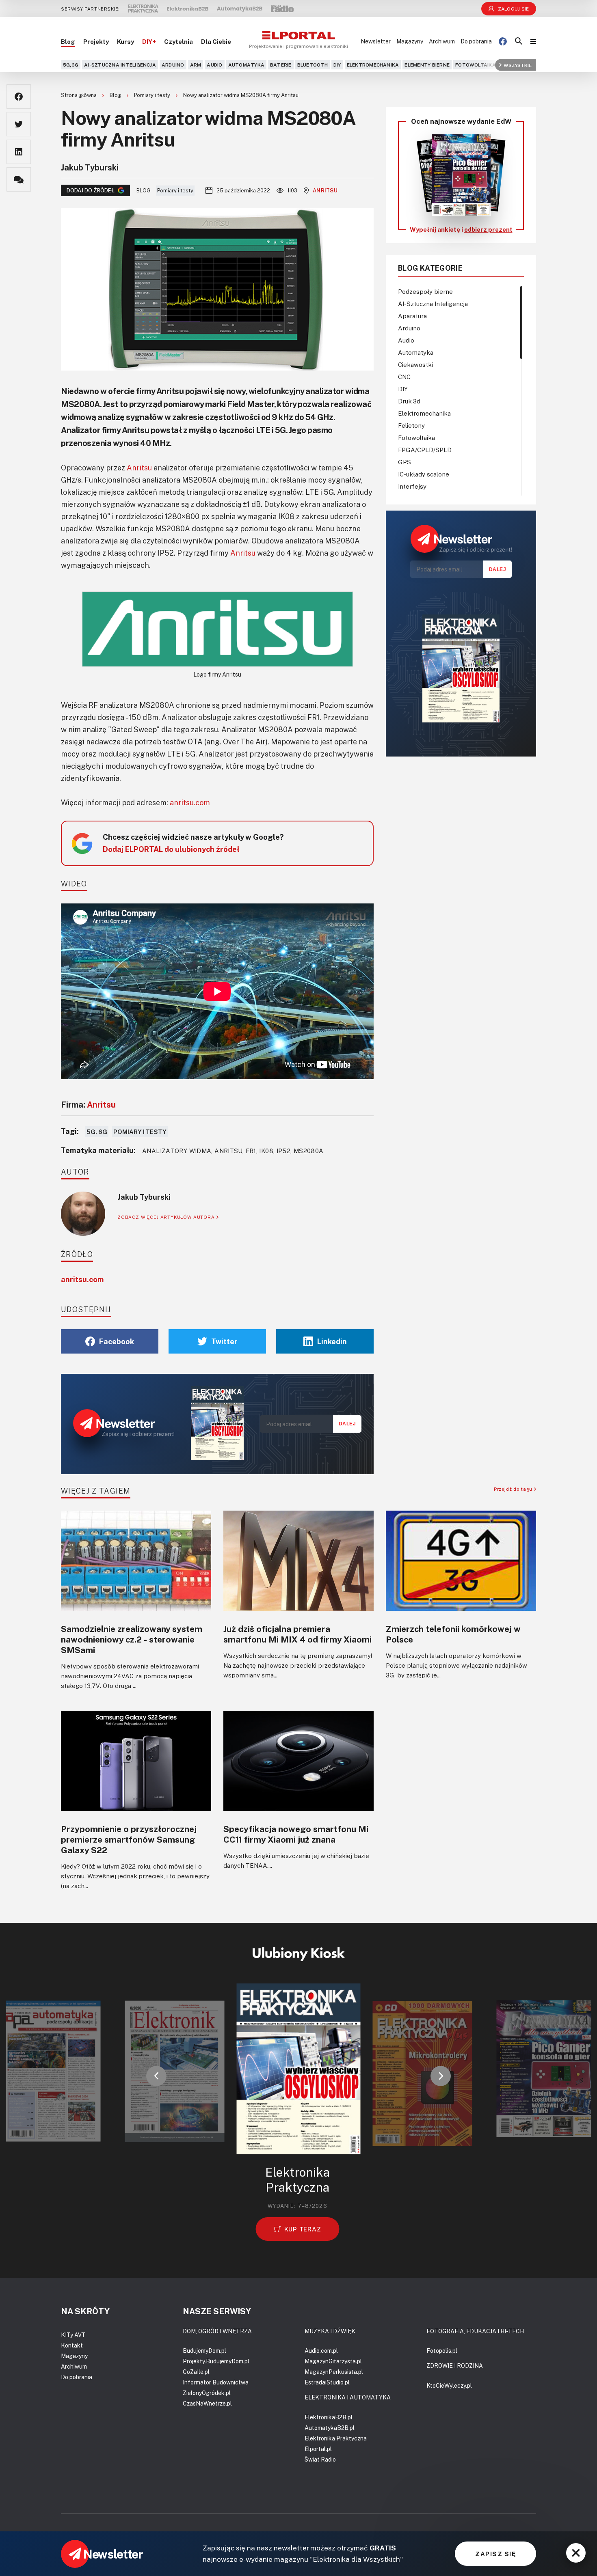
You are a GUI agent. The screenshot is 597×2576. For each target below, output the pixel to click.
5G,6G (71, 65)
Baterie (281, 65)
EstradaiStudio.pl (327, 2382)
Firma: (88, 1104)
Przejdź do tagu (514, 1489)
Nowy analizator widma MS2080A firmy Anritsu (241, 95)
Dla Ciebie (216, 41)
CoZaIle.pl (196, 2372)
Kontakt (72, 2345)
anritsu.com (190, 802)
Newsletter (376, 41)
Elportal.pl (318, 2449)
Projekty (96, 41)
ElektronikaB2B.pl (329, 2417)
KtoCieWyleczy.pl (449, 2385)
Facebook (117, 1341)
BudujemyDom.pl (204, 2351)
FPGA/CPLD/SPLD (425, 450)
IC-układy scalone (424, 474)
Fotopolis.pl (442, 2351)
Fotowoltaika (476, 65)
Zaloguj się (514, 9)
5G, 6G (97, 1132)
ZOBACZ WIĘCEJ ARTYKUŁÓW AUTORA (167, 1217)
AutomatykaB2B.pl (330, 2428)
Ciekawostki (415, 364)
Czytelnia (178, 41)
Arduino (173, 65)
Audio (214, 65)
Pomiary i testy (153, 95)
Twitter (224, 1341)
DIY (337, 65)
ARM (196, 65)
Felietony (411, 425)
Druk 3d (409, 401)
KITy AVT (73, 2335)
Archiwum (442, 41)
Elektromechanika (373, 65)
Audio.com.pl (321, 2351)
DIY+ (149, 41)
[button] (156, 2076)
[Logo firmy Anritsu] (217, 629)
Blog (68, 41)
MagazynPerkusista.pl (334, 2372)
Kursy (125, 41)
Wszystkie (518, 65)
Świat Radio (320, 2459)
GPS (404, 462)
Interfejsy (412, 486)
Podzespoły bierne (425, 291)
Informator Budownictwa (216, 2382)
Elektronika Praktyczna (336, 2438)
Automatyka (246, 65)
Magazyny (410, 41)
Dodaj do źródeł (91, 190)
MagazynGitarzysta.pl (333, 2361)
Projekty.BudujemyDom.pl (216, 2361)
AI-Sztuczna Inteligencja (120, 65)
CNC (404, 377)
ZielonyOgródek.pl (207, 2393)
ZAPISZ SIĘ (495, 2554)
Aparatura (412, 316)
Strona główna (79, 95)
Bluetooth (313, 65)
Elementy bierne (427, 65)
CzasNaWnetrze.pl (207, 2403)
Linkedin (332, 1341)
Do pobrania (476, 41)
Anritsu (325, 190)
